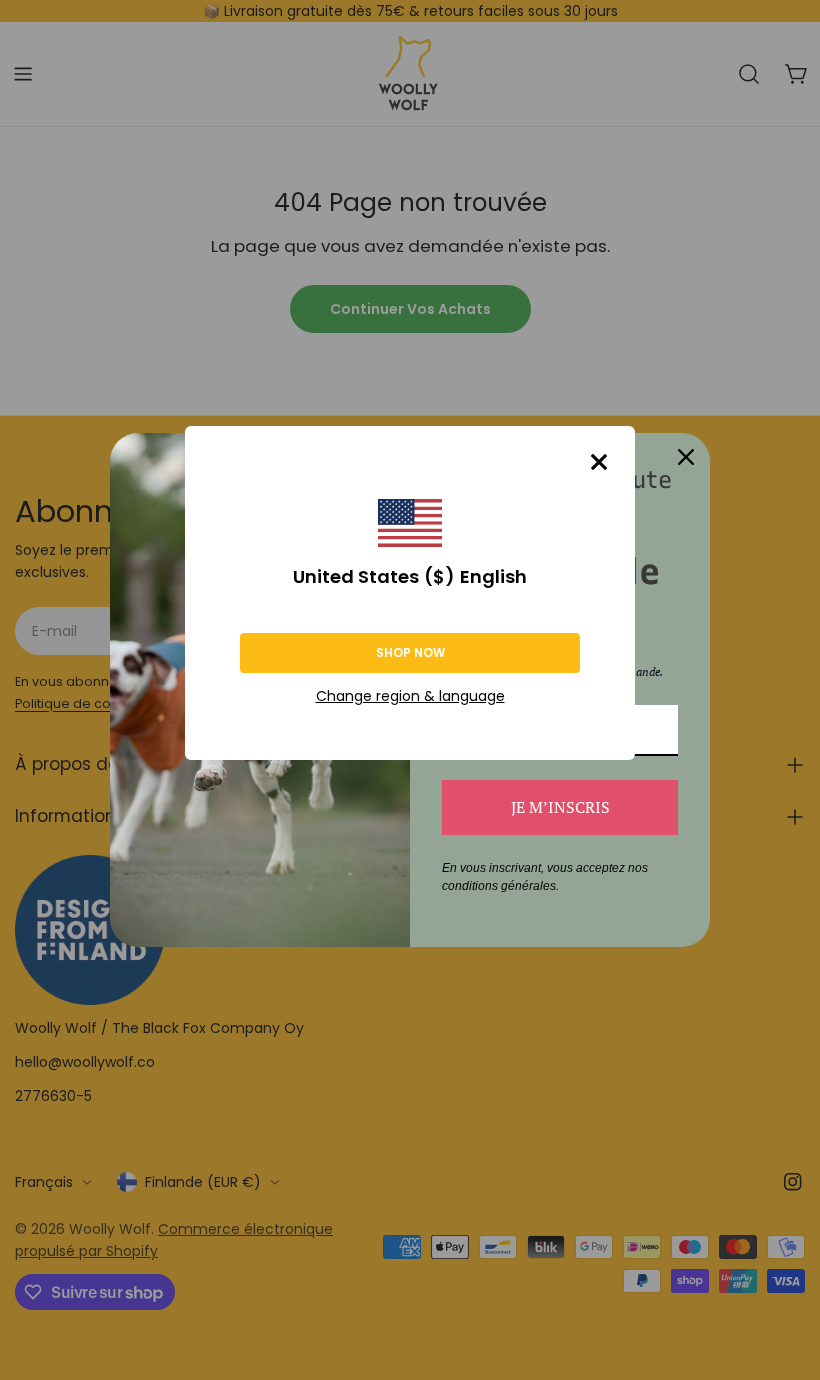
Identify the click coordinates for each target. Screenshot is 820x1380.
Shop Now (410, 652)
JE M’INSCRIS (560, 807)
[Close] (599, 462)
